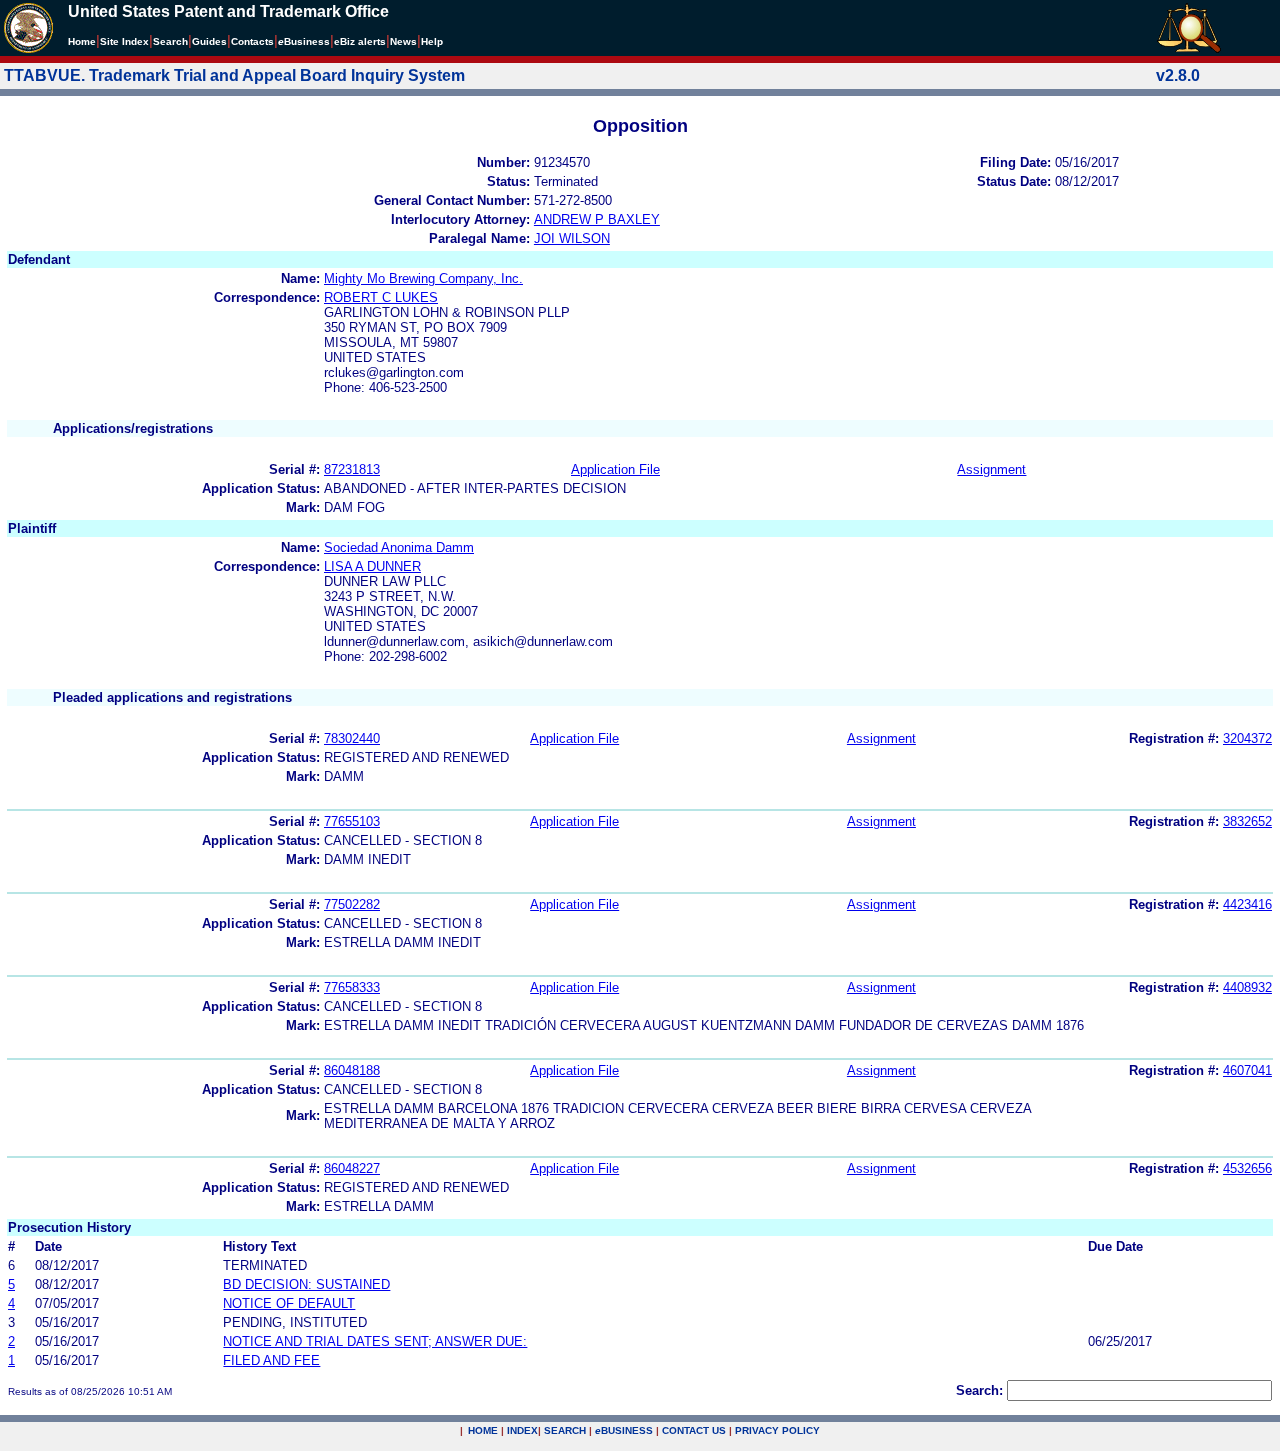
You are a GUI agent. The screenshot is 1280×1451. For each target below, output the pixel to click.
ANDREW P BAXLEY (597, 219)
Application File (615, 469)
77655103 (352, 821)
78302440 (352, 738)
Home (82, 41)
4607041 (1247, 1070)
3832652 (1247, 821)
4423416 (1247, 904)
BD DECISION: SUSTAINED (306, 1284)
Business (304, 41)
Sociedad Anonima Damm (399, 547)
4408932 (1247, 987)
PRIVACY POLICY (777, 1430)
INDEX (522, 1430)
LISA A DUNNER (372, 566)
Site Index (124, 41)
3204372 (1247, 738)
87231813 (352, 469)
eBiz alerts (360, 41)
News (403, 41)
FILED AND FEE (271, 1360)
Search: (979, 1390)
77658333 (352, 987)
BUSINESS (624, 1430)
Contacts (252, 41)
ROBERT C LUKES (381, 297)
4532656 (1247, 1168)
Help (432, 41)
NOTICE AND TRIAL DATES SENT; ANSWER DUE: (375, 1341)
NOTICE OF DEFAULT (289, 1303)
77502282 (352, 904)
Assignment (991, 469)
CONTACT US (694, 1430)
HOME (483, 1430)
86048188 (352, 1070)
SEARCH (565, 1430)
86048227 (352, 1168)
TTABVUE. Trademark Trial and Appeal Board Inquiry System (234, 75)
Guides (209, 41)
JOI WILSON (572, 238)
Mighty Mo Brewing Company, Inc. (423, 278)
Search (170, 41)
